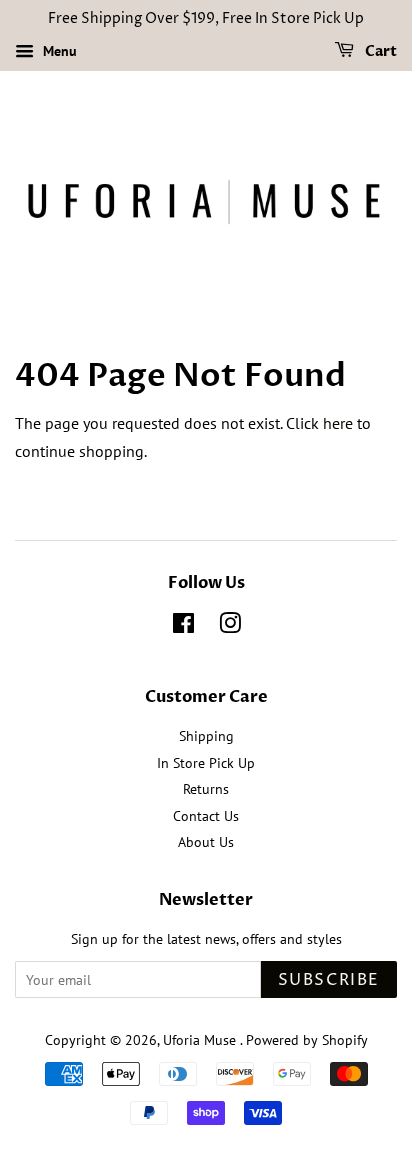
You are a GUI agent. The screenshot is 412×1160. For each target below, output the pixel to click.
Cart (379, 51)
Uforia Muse (201, 1040)
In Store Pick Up (206, 763)
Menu (58, 51)
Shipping (206, 736)
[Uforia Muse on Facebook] (183, 627)
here (338, 423)
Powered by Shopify (307, 1040)
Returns (206, 789)
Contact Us (206, 816)
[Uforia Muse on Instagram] (230, 627)
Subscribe (329, 980)
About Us (206, 842)
